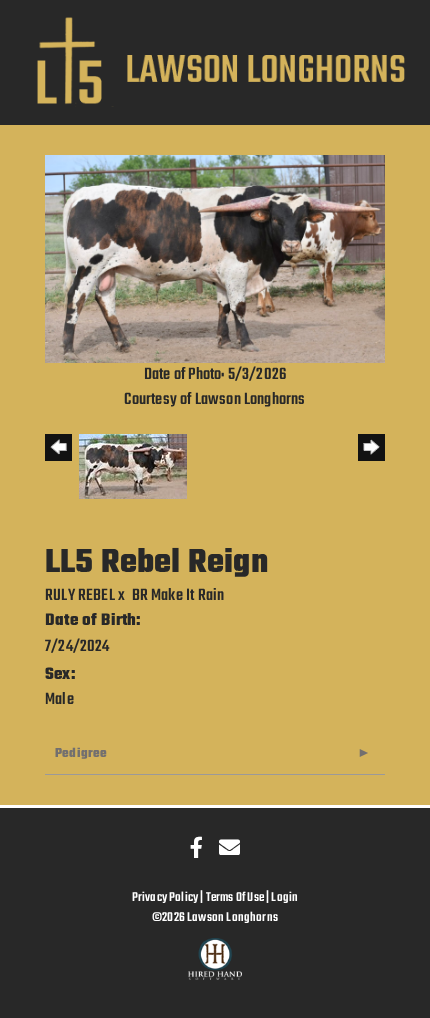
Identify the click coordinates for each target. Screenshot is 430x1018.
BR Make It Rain (178, 596)
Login (284, 897)
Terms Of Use (235, 897)
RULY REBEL (80, 596)
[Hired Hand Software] (215, 968)
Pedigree (81, 753)
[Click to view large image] (215, 259)
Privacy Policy (165, 897)
